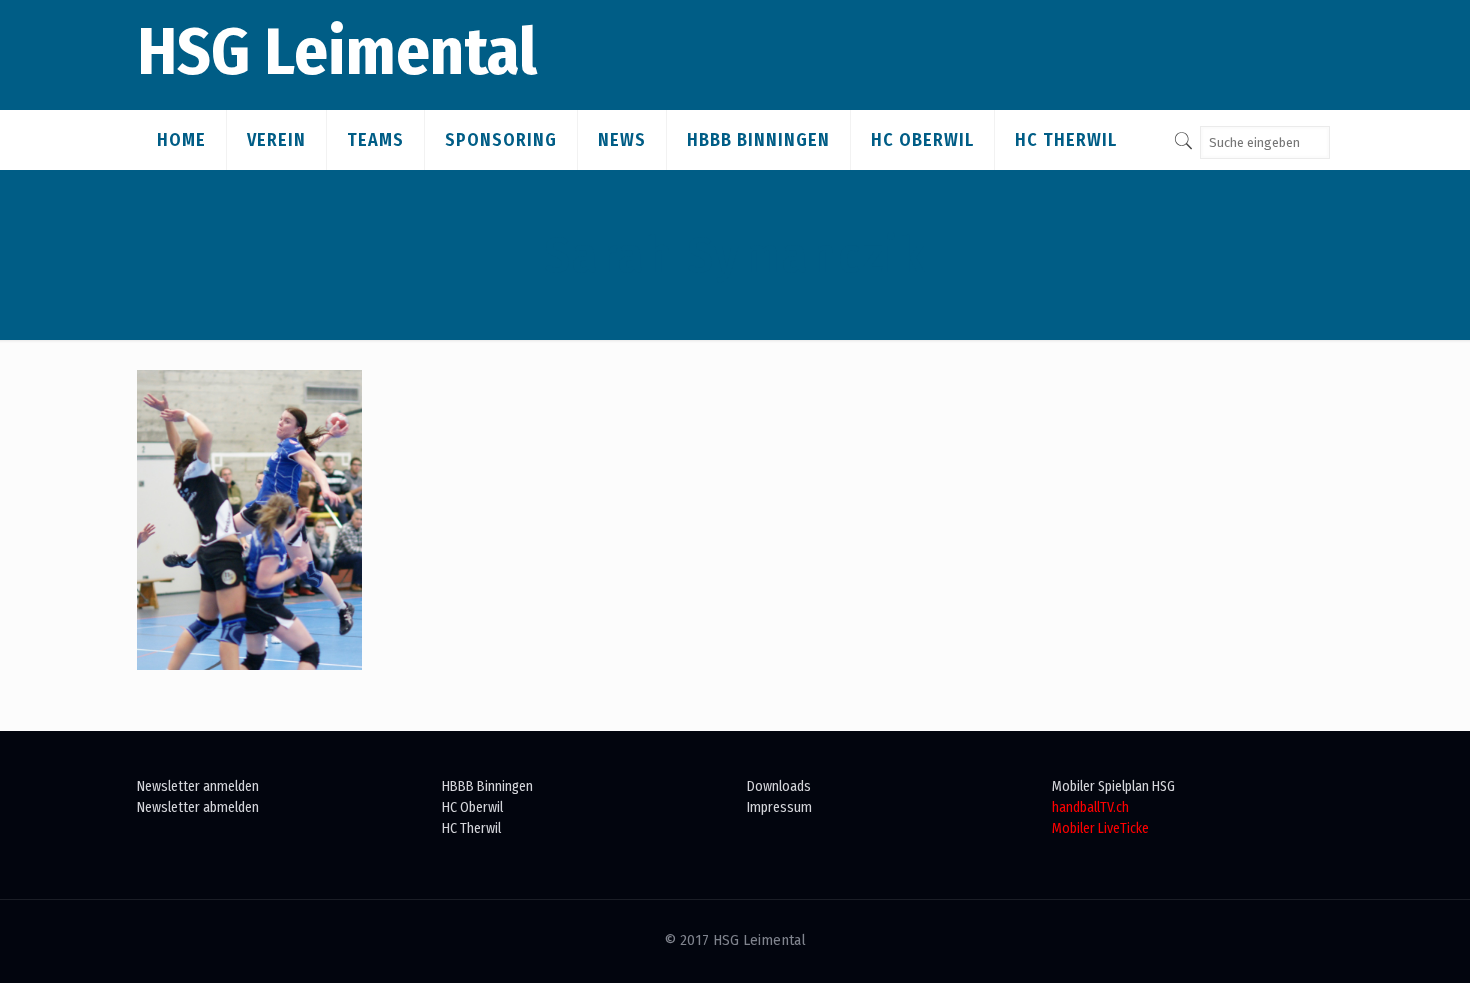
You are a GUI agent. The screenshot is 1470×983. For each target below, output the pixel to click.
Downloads (779, 786)
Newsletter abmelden (198, 807)
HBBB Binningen (487, 786)
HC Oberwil (472, 807)
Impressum (779, 807)
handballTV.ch (1090, 807)
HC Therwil (471, 828)
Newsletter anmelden (198, 786)
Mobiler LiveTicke (1100, 828)
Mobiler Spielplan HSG (1113, 786)
